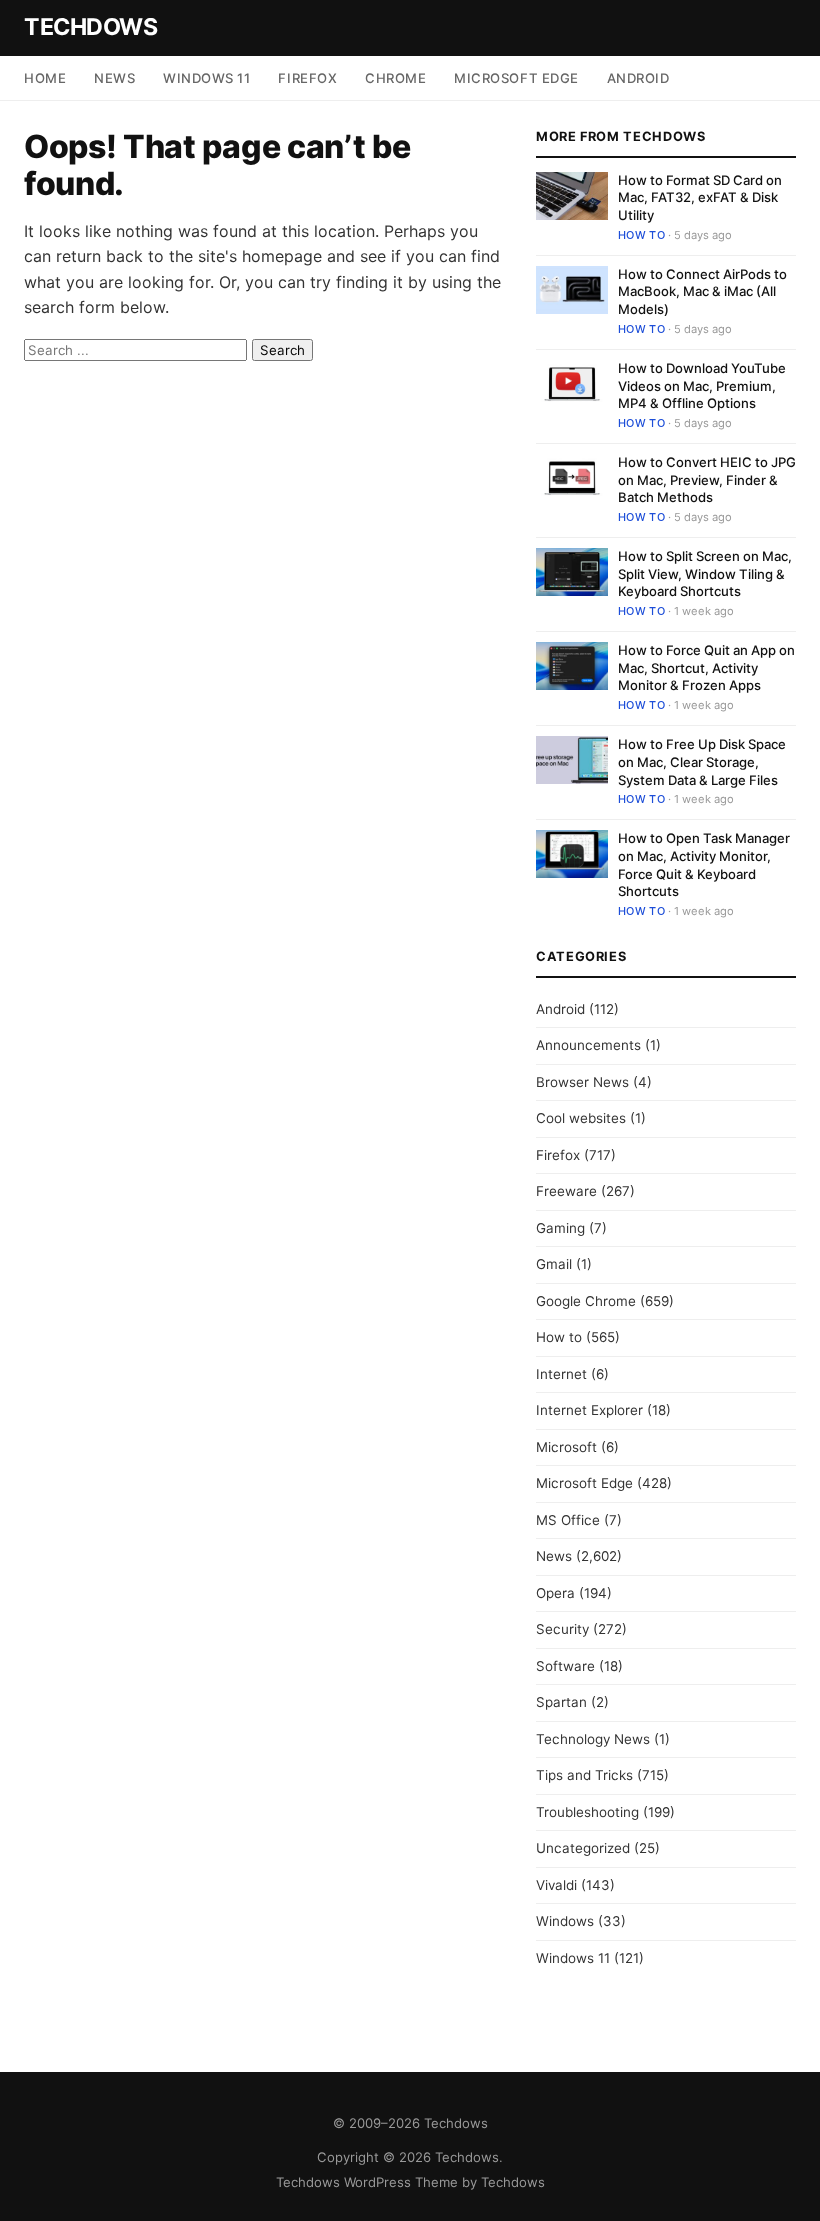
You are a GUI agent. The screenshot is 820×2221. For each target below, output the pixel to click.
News (114, 78)
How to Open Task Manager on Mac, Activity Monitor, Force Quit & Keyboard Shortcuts (704, 864)
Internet (561, 1374)
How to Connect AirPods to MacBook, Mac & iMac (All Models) (702, 291)
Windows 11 (206, 78)
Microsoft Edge (516, 78)
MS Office (568, 1520)
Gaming (560, 1228)
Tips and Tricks (584, 1775)
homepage (282, 256)
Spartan (561, 1702)
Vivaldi (556, 1885)
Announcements (588, 1045)
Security (562, 1629)
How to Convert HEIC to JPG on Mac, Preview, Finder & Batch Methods (707, 479)
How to (641, 235)
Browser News (582, 1082)
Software (565, 1666)
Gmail (554, 1264)
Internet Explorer (589, 1410)
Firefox (307, 78)
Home (45, 78)
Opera (555, 1593)
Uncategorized (583, 1848)
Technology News (593, 1739)
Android (638, 78)
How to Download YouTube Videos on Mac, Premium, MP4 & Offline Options (702, 385)
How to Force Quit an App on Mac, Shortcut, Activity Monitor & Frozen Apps (706, 667)
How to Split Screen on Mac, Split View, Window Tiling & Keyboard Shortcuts (705, 573)
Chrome (395, 78)
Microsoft (566, 1447)
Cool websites (581, 1118)
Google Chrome (586, 1301)
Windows (565, 1921)
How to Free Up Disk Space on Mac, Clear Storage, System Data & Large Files (702, 761)
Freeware (566, 1191)
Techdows (90, 27)
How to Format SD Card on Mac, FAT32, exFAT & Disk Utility (700, 197)
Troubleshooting (587, 1812)
